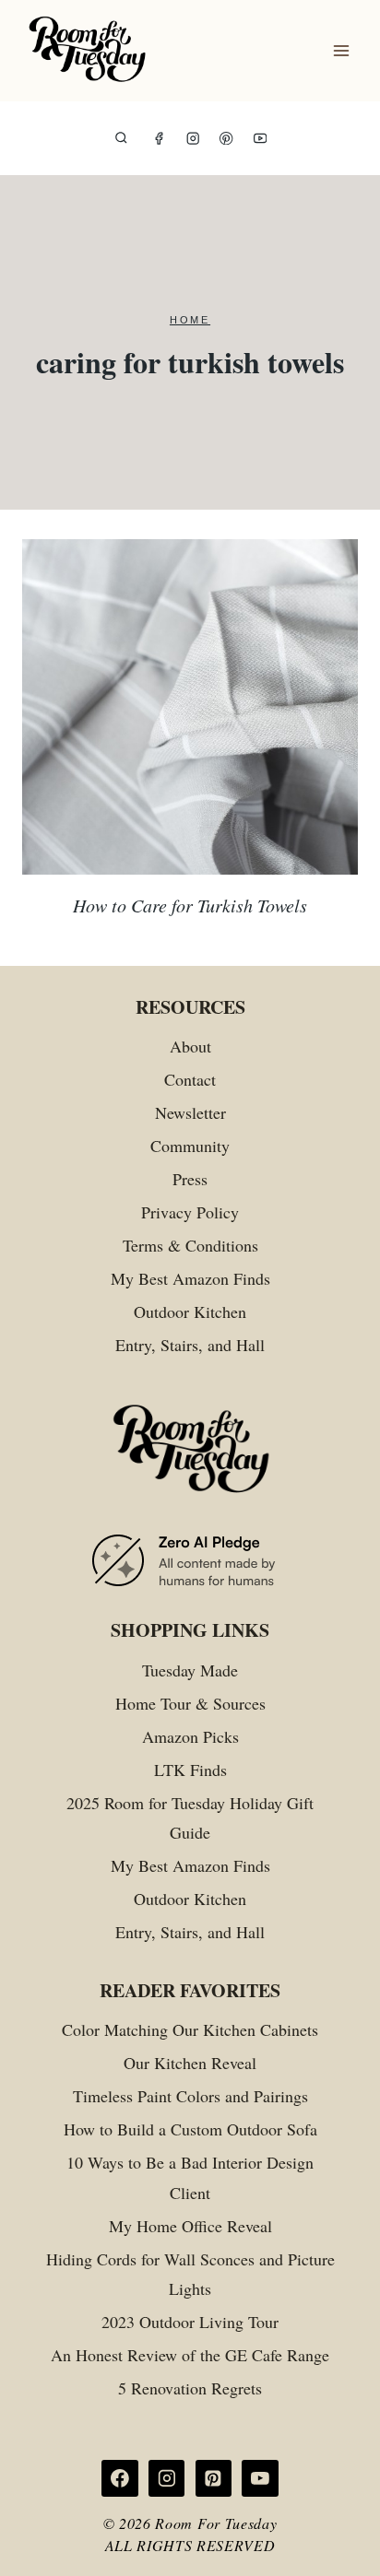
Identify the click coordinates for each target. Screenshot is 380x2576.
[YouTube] (261, 139)
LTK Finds (190, 1770)
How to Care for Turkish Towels (190, 905)
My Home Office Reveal (190, 2226)
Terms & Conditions (190, 1245)
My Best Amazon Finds (190, 1278)
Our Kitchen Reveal (190, 2063)
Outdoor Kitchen (190, 1312)
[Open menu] (341, 51)
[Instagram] (193, 139)
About (190, 1046)
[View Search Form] (121, 139)
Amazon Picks (190, 1736)
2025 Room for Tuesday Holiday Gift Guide (190, 1817)
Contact (190, 1079)
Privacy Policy (190, 1212)
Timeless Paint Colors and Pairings (190, 2096)
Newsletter (190, 1112)
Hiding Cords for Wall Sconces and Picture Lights (190, 2274)
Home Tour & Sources (190, 1703)
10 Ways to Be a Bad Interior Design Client (190, 2177)
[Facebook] (159, 139)
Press (190, 1179)
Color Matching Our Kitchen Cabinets (190, 2029)
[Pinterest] (226, 139)
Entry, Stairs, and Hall (190, 1345)
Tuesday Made (190, 1670)
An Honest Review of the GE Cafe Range (190, 2355)
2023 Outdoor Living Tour (190, 2322)
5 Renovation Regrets (190, 2388)
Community (190, 1146)
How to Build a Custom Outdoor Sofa (190, 2129)
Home (190, 320)
